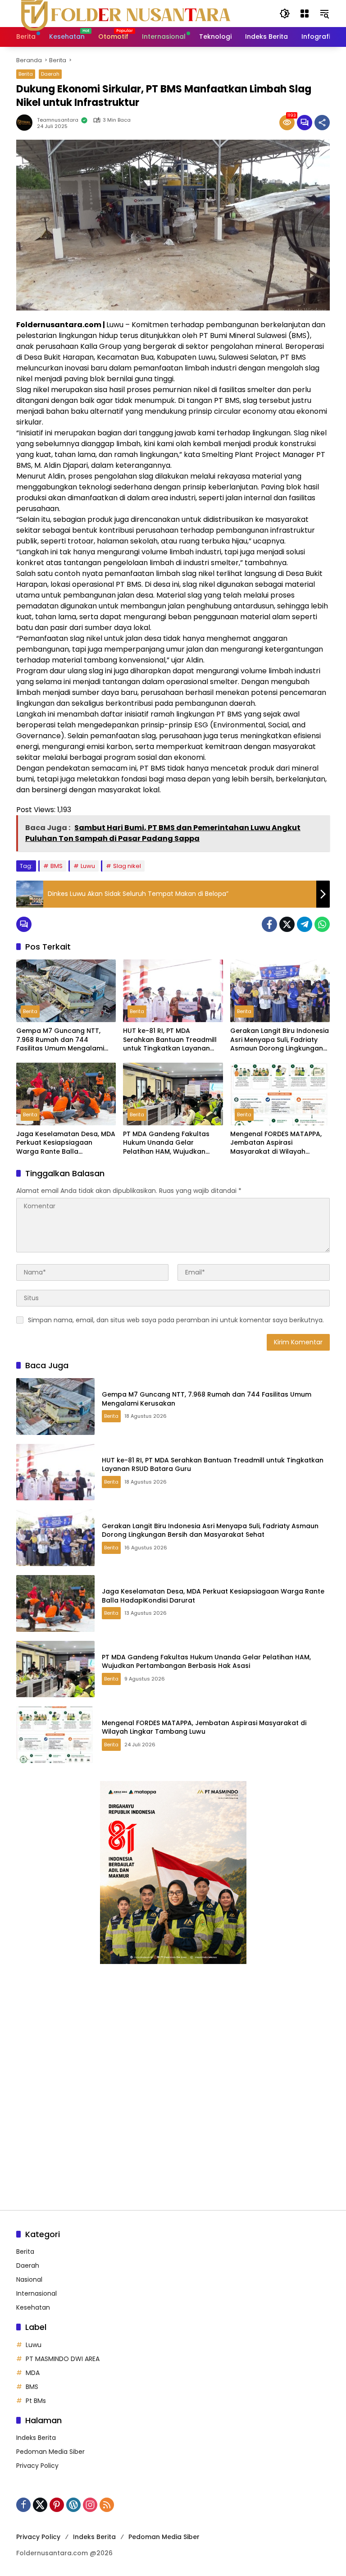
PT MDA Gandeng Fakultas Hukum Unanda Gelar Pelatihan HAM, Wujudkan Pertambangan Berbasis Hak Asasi (170, 1143)
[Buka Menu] (305, 14)
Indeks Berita (36, 2438)
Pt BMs (36, 2401)
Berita (26, 74)
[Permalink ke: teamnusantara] (27, 123)
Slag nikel (127, 866)
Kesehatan (33, 2307)
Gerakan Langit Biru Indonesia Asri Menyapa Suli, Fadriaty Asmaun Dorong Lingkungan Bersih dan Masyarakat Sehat (280, 1040)
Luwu (88, 866)
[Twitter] (287, 924)
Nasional (29, 2279)
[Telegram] (305, 924)
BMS (57, 866)
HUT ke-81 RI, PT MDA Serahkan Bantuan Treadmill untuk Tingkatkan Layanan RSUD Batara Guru (170, 1040)
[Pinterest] (57, 2505)
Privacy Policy (37, 2466)
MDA (33, 2373)
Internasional (36, 2293)
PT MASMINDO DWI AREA (63, 2359)
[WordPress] (73, 2505)
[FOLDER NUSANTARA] (124, 13)
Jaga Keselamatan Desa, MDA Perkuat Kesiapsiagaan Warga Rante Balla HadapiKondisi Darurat (66, 1143)
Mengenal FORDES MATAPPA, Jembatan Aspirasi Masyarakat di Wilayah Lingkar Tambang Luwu (276, 1143)
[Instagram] (90, 2505)
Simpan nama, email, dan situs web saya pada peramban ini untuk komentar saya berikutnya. (176, 1320)
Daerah (50, 74)
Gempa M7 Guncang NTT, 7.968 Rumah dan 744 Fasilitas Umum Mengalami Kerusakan (60, 1040)
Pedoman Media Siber (50, 2452)
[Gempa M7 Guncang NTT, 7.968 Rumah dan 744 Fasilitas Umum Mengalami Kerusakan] (66, 991)
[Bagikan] (322, 123)
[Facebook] (269, 924)
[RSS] (107, 2505)
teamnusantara (58, 120)
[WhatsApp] (322, 924)
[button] (285, 14)
